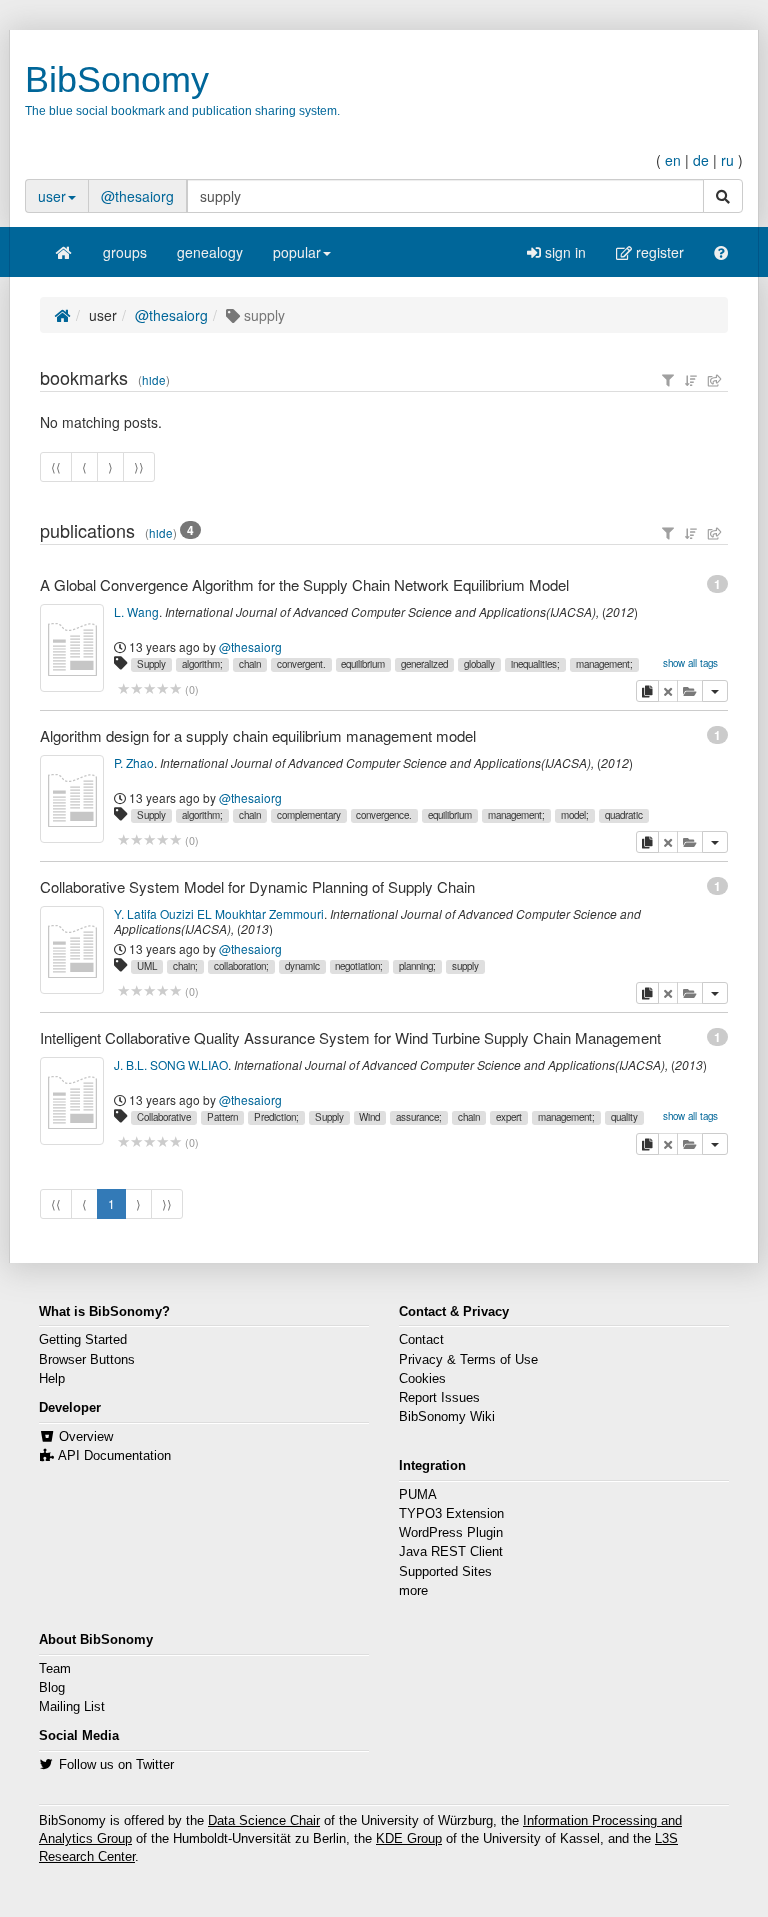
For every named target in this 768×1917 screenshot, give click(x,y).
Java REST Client (451, 1552)
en (673, 160)
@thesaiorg (137, 196)
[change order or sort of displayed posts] (691, 380)
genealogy (210, 252)
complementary (309, 815)
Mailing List (72, 1707)
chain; (185, 966)
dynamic (302, 966)
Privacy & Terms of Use (468, 1360)
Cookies (422, 1379)
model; (575, 815)
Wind (369, 1117)
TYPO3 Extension (451, 1514)
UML (147, 966)
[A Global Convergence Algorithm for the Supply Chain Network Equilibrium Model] (72, 648)
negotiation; (359, 966)
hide (154, 380)
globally (479, 664)
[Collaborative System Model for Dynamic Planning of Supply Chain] (72, 950)
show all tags (690, 663)
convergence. (384, 815)
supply (465, 966)
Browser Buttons (87, 1360)
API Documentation (114, 1456)
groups (125, 252)
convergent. (301, 664)
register (658, 252)
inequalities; (535, 664)
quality (624, 1117)
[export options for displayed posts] (715, 380)
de (701, 160)
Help (52, 1379)
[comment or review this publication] (149, 689)
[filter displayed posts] (668, 380)
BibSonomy (117, 79)
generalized (424, 664)
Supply (151, 664)
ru (727, 160)
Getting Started (83, 1340)
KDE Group (409, 1839)
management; (604, 664)
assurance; (419, 1117)
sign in (563, 252)
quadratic (624, 815)
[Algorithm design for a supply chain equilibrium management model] (72, 799)
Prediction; (276, 1117)
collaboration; (241, 966)
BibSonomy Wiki (447, 1417)
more (413, 1591)
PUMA (418, 1495)
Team (55, 1669)
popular (297, 252)
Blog (52, 1688)
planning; (417, 966)
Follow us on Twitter (116, 1765)
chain (250, 664)
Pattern (222, 1117)
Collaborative (164, 1117)
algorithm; (202, 664)
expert (509, 1117)
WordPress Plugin (451, 1533)
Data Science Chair (264, 1821)
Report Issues (439, 1398)
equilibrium (363, 664)
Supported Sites (445, 1572)
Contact (421, 1340)
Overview (86, 1437)
